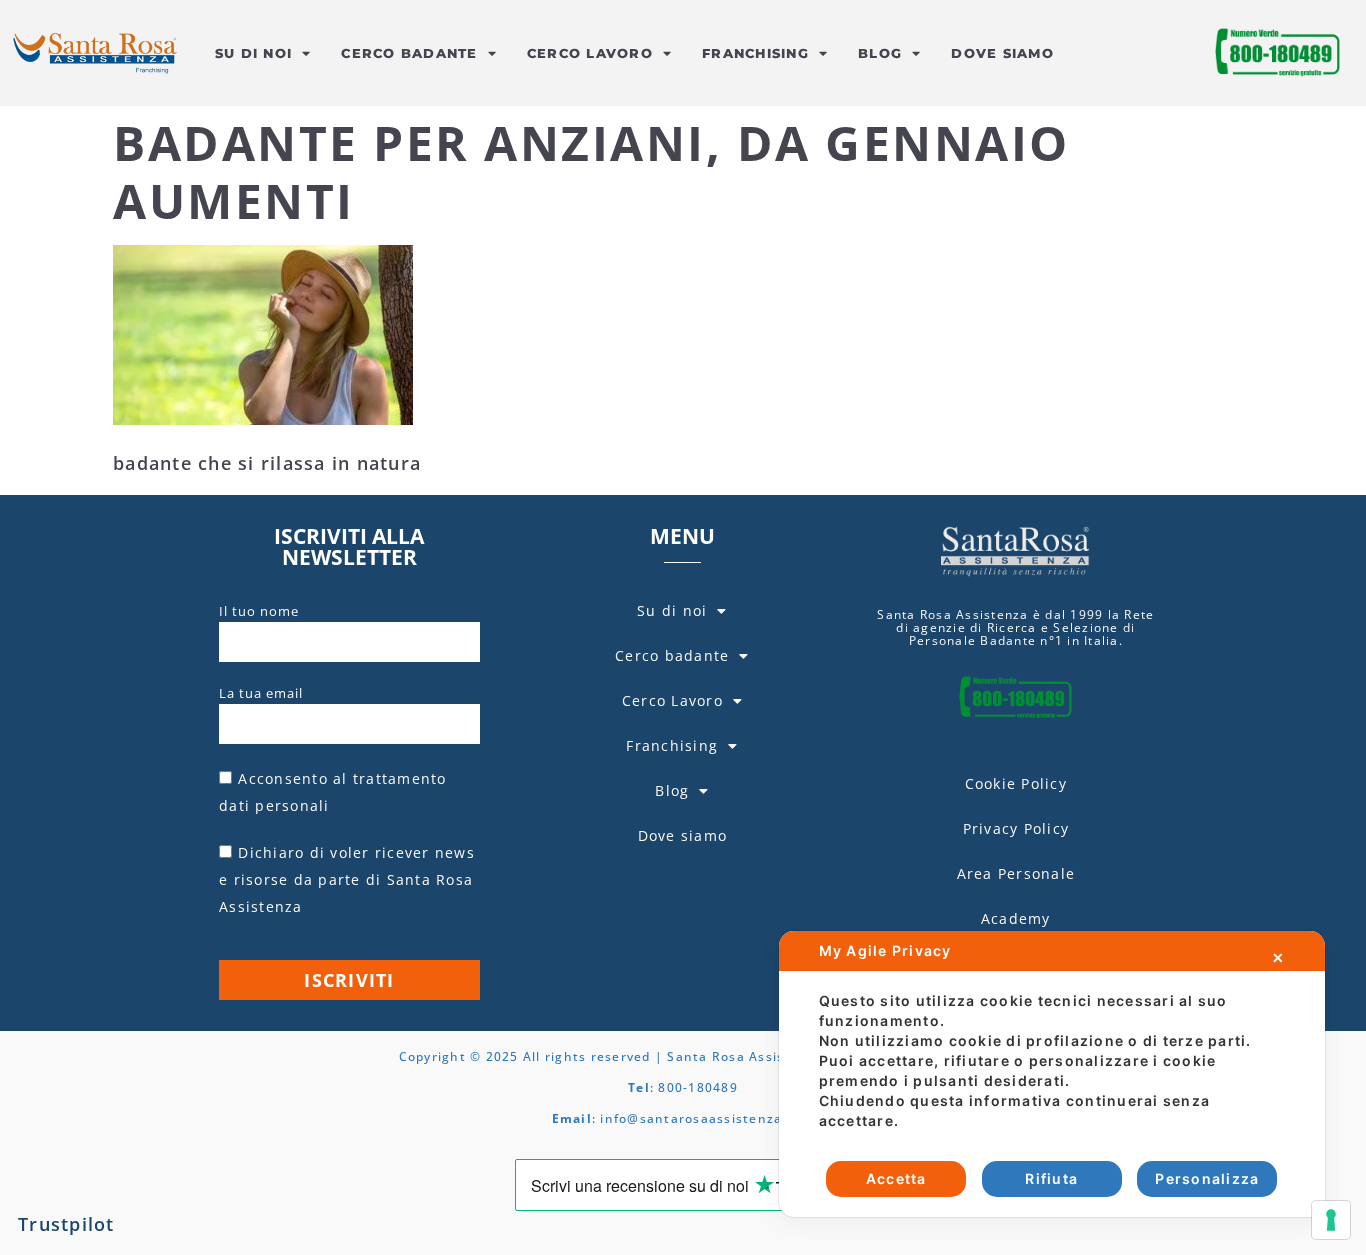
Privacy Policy (1016, 828)
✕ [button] (1278, 957)
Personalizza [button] (1207, 1178)
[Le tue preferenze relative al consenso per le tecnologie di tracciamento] (1331, 1220)
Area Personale (1016, 873)
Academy (1016, 918)
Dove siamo (1002, 53)
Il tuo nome (259, 611)
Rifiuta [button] (1051, 1178)
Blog (880, 53)
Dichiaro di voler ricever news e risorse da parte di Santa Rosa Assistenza (347, 879)
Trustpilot (66, 1224)
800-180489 (698, 1087)
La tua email (261, 693)
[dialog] (1052, 1074)
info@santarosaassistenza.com (707, 1118)
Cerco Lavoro (590, 53)
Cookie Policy (1016, 783)
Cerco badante (409, 53)
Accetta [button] (896, 1178)
